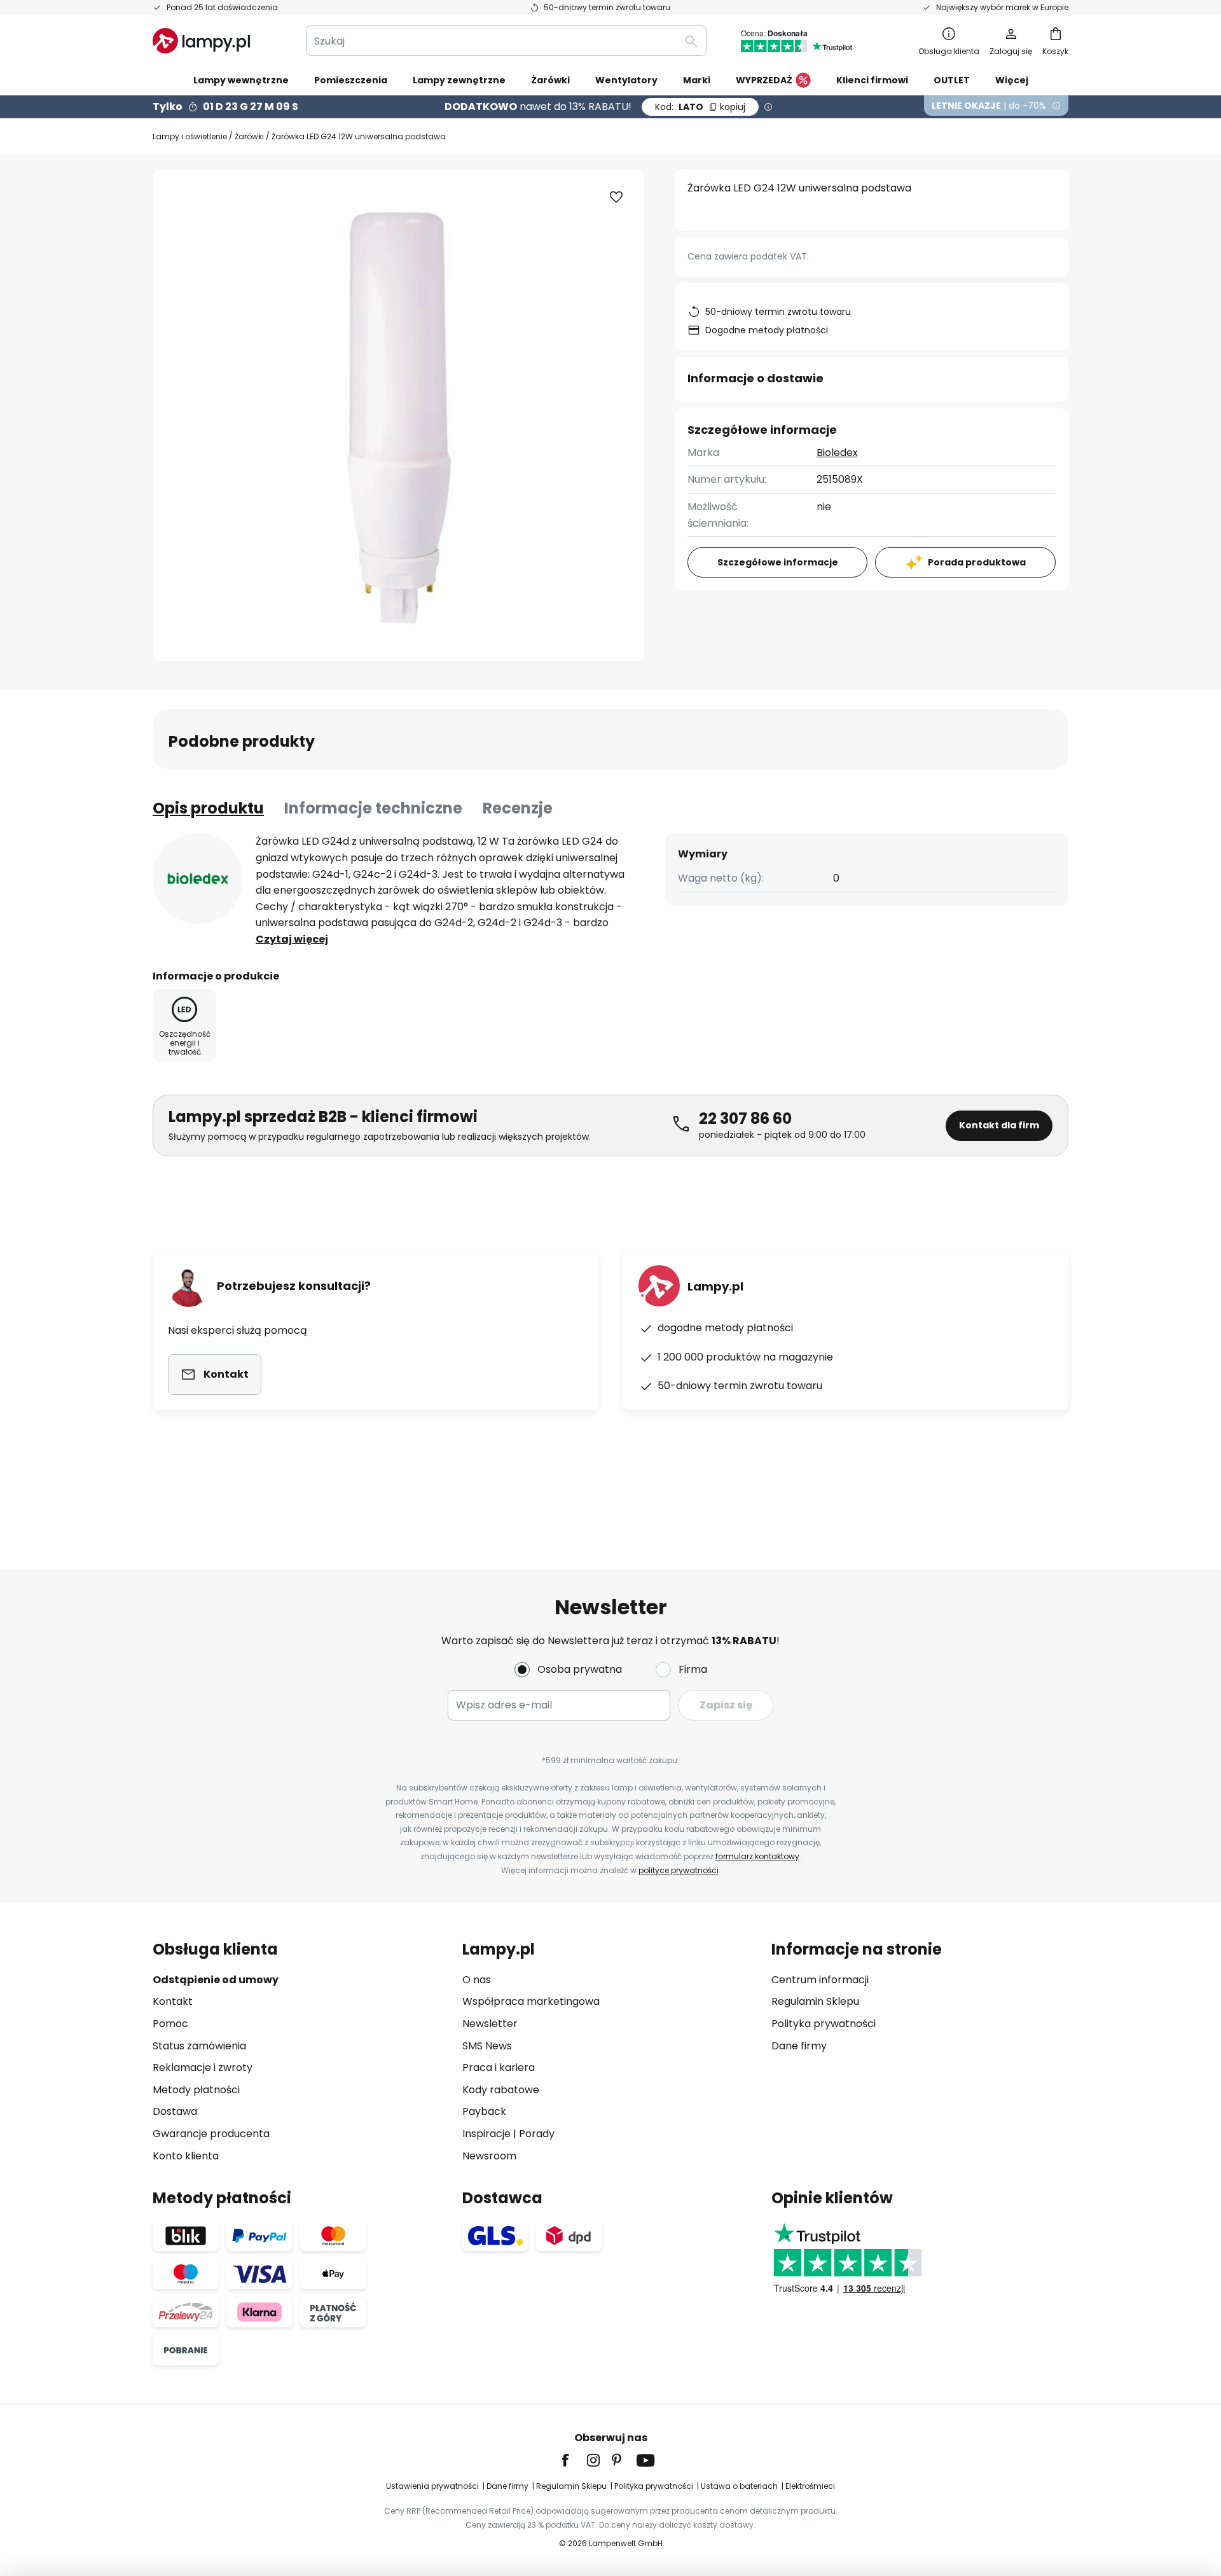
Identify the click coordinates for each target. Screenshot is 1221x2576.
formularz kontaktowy (757, 1856)
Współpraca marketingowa (531, 2001)
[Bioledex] (198, 878)
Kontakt (173, 2001)
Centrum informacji (820, 1980)
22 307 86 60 (745, 1118)
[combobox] (506, 41)
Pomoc (170, 2024)
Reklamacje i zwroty (203, 2067)
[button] (616, 197)
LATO (700, 107)
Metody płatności (196, 2090)
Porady (537, 2134)
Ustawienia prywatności (432, 2486)
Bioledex (837, 453)
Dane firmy (799, 2046)
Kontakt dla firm (999, 1125)
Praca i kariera (499, 2067)
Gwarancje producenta (211, 2134)
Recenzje (518, 808)
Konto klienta (186, 2156)
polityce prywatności (679, 1870)
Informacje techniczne (373, 808)
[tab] (208, 808)
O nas (477, 1980)
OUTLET (952, 80)
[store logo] (201, 41)
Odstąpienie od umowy (216, 1980)
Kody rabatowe (501, 2090)
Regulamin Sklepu (815, 2001)
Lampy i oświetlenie (190, 136)
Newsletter (490, 2024)
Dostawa (175, 2111)
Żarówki (249, 136)
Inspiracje (486, 2134)
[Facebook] (574, 2460)
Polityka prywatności (824, 2024)
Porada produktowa (977, 562)
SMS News (487, 2046)
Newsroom (489, 2156)
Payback (484, 2111)
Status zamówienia (199, 2046)
